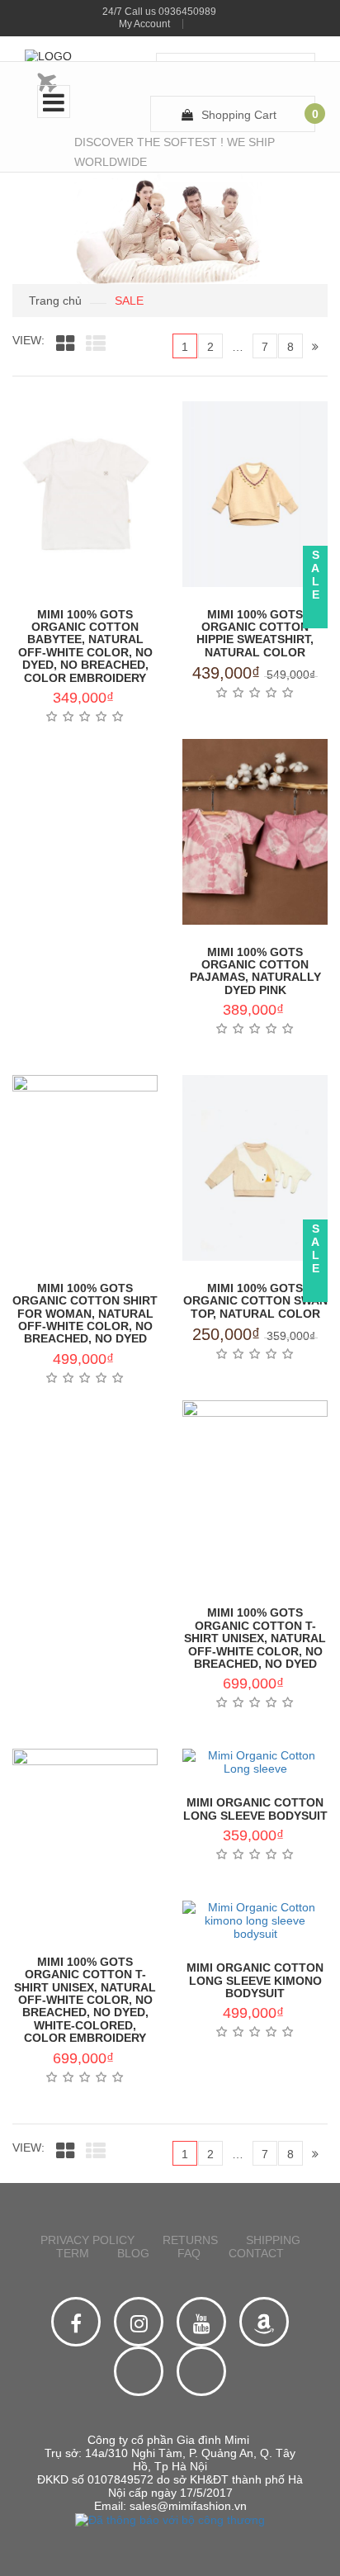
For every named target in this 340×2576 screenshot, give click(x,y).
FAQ (189, 2253)
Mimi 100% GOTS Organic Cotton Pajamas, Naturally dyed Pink (255, 971)
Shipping (273, 2240)
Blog (133, 2253)
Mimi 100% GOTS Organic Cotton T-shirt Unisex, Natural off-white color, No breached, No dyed (255, 1638)
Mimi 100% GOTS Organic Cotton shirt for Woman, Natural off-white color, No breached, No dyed (85, 1314)
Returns (190, 2240)
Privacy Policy (87, 2240)
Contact (256, 2253)
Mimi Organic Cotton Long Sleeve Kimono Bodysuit (255, 1980)
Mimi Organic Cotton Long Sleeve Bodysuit (255, 1809)
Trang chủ (55, 301)
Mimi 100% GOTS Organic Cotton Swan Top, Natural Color (255, 1301)
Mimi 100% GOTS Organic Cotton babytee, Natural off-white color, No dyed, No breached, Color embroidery (85, 646)
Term (73, 2253)
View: (28, 340)
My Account (144, 24)
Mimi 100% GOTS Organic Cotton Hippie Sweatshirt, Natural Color (255, 633)
